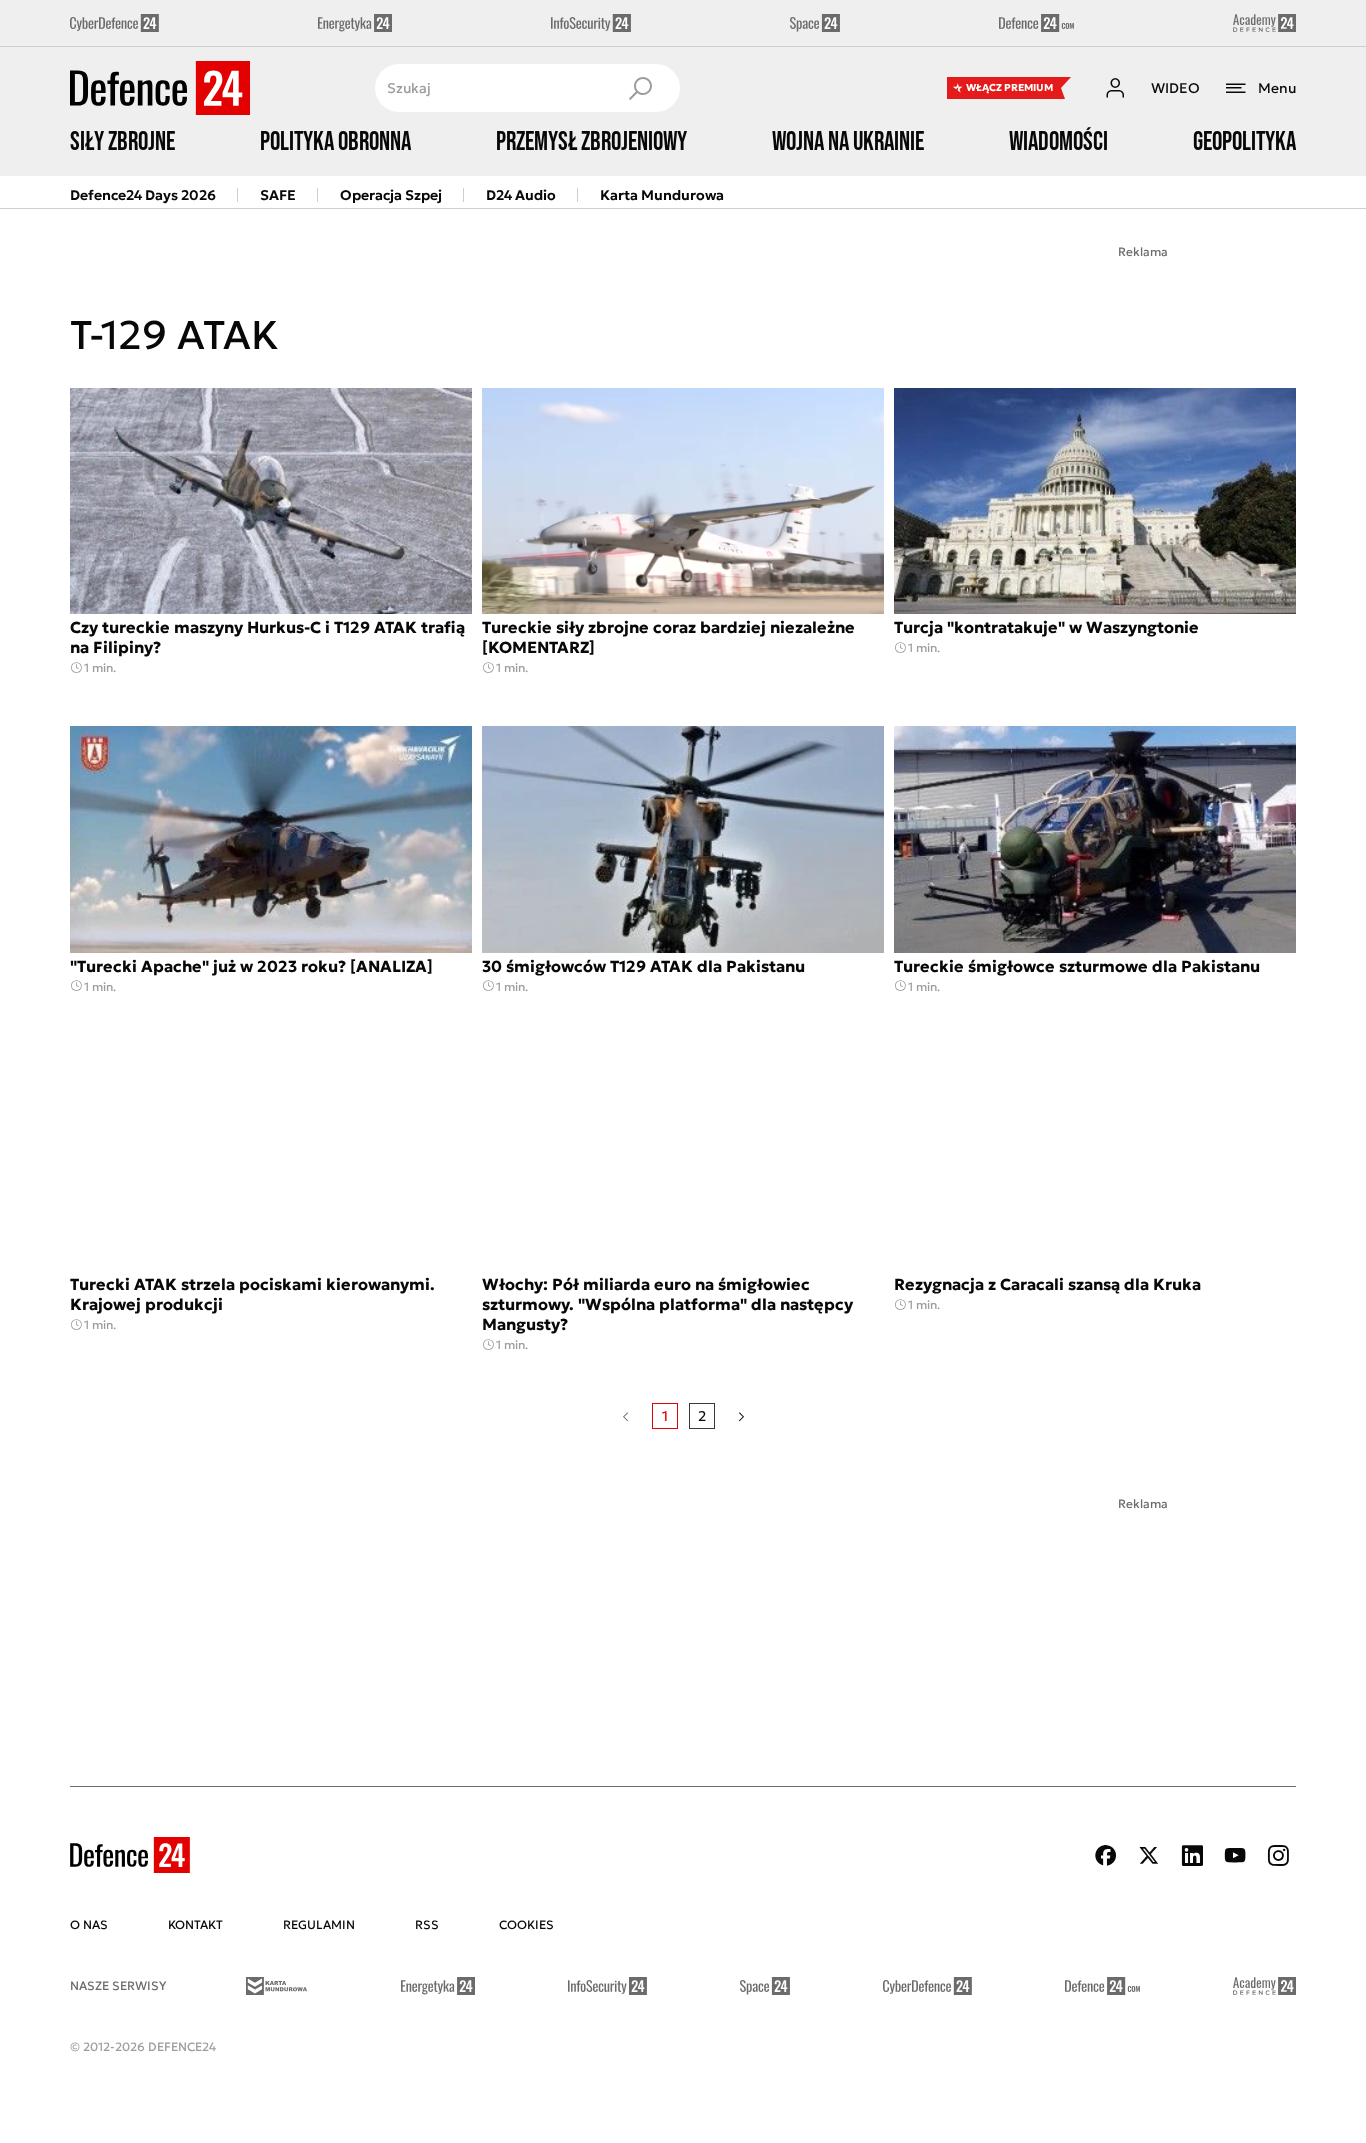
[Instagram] (1278, 1855)
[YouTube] (1235, 1855)
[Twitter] (1149, 1855)
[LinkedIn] (1192, 1855)
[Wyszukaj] (640, 88)
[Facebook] (1106, 1855)
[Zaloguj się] (1115, 88)
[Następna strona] (741, 1416)
